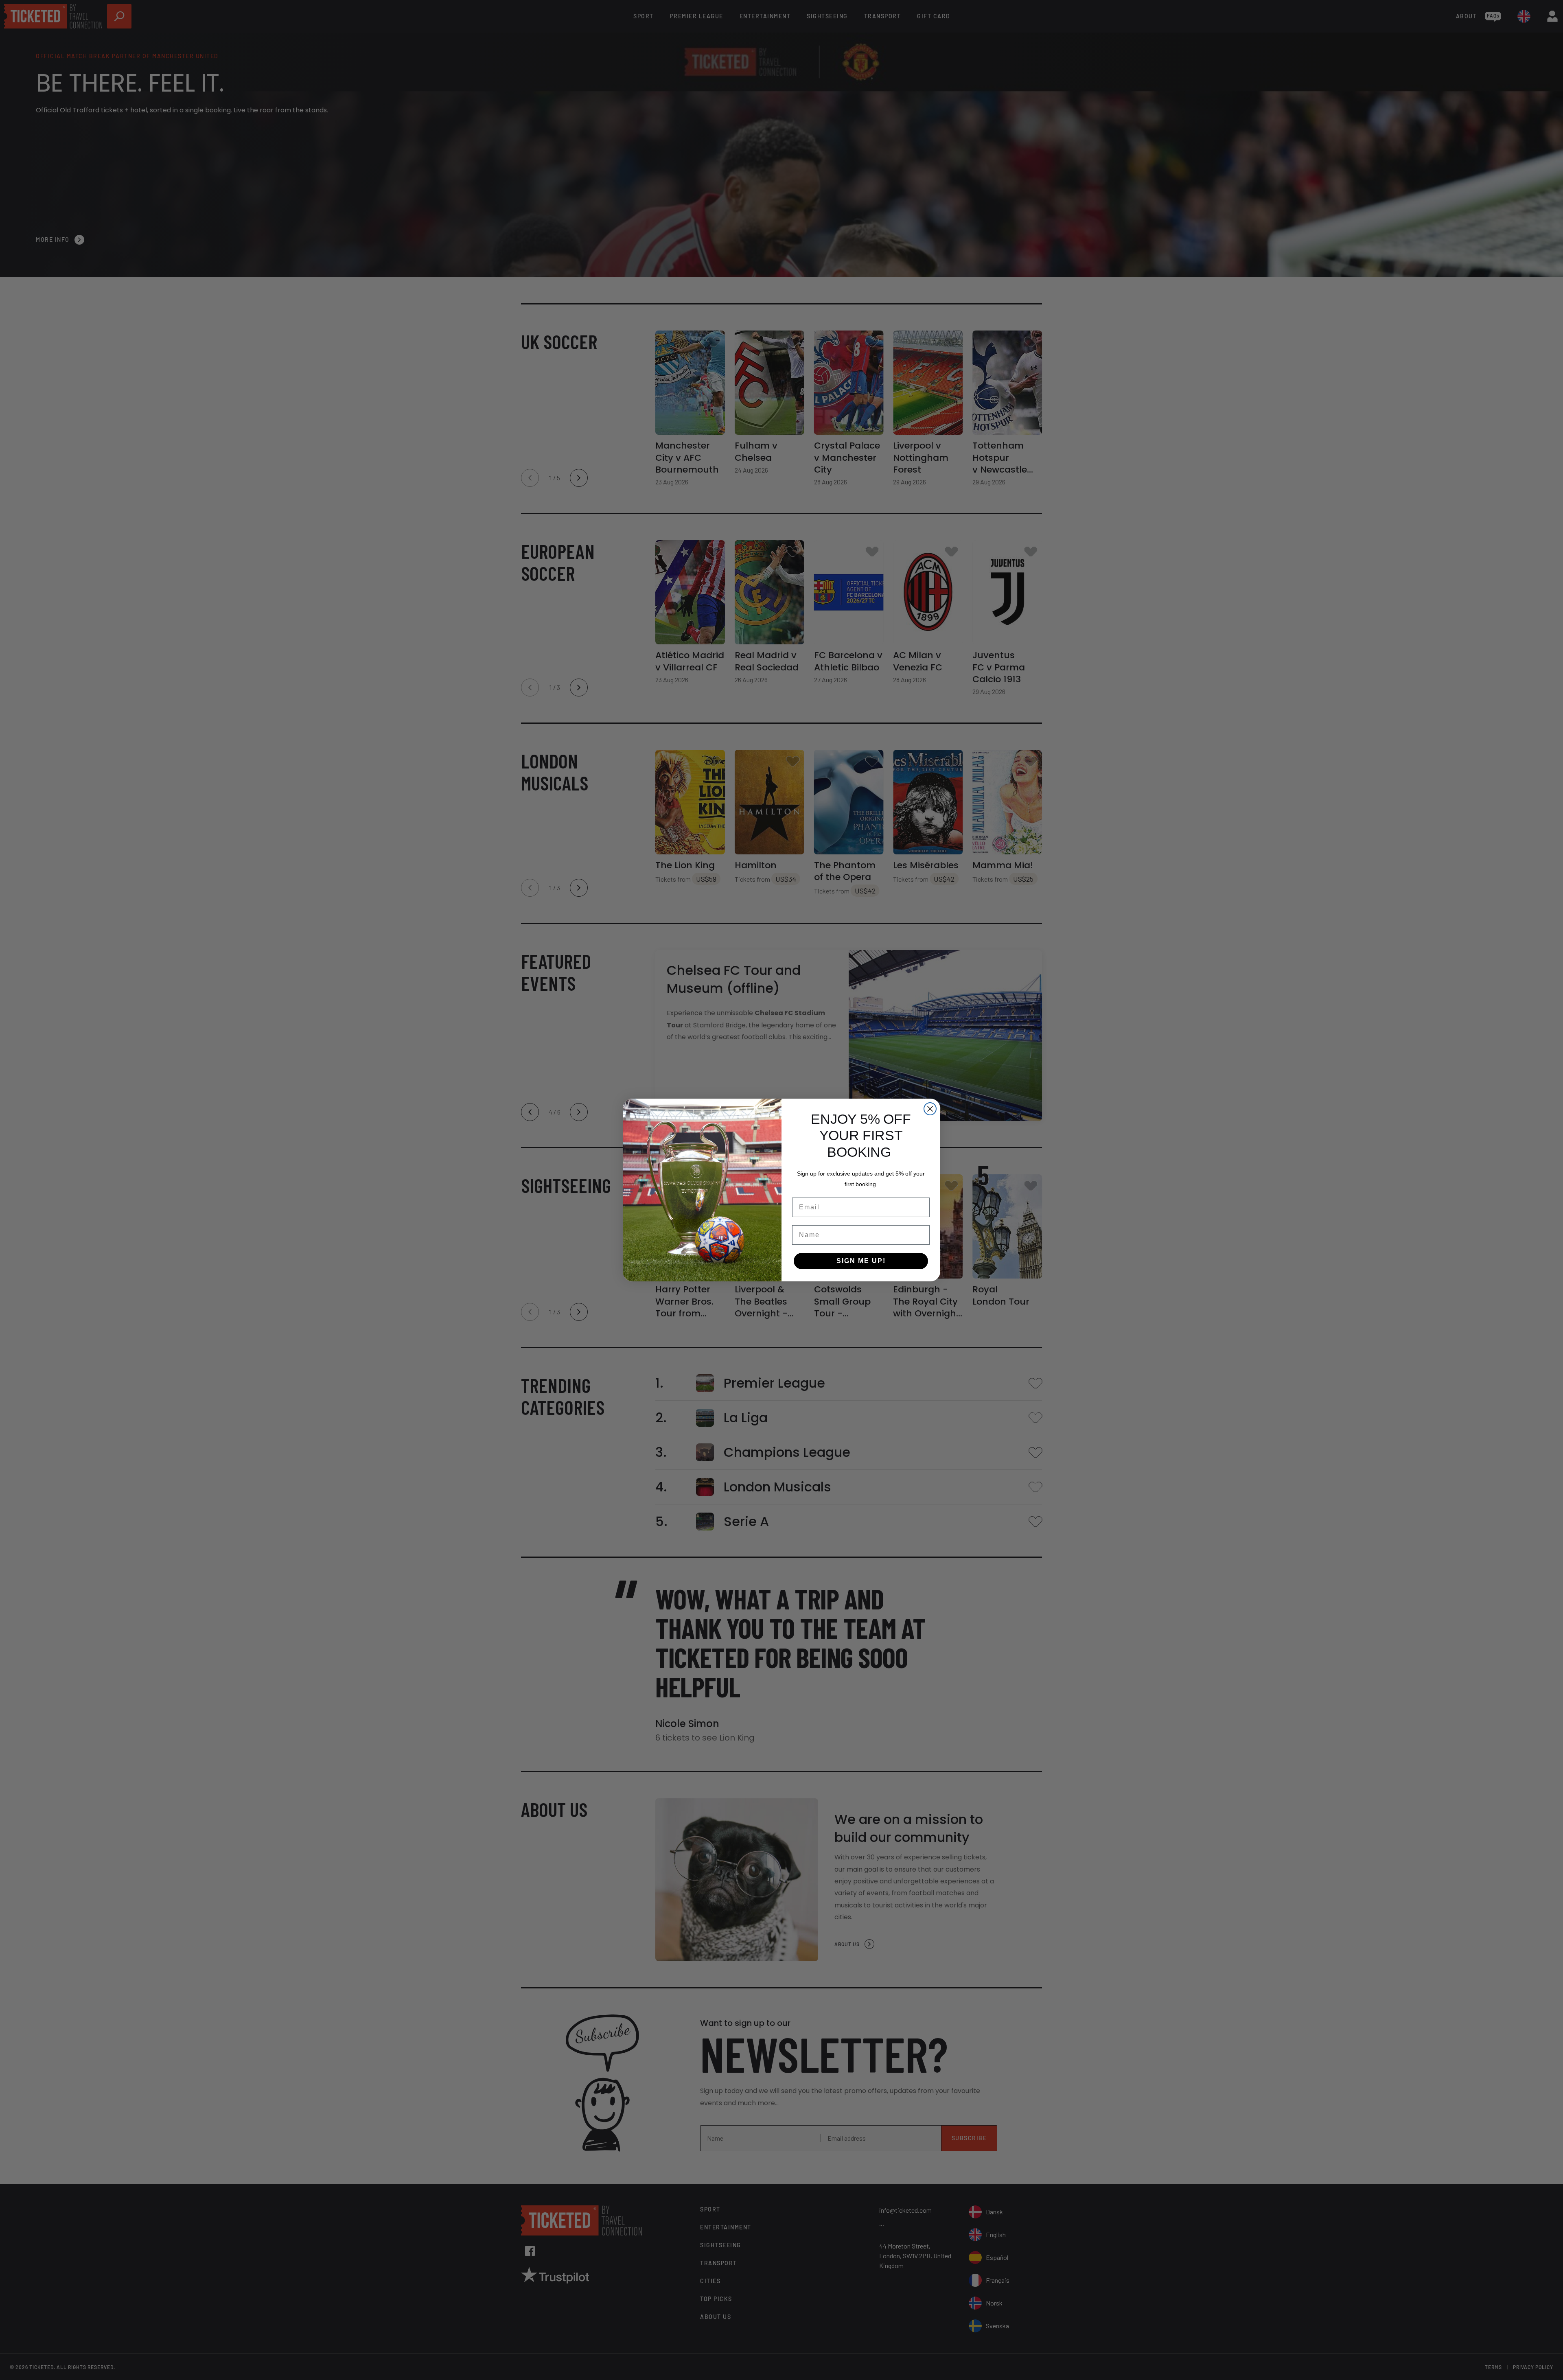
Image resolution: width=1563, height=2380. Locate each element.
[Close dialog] (930, 1109)
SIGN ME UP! (861, 1261)
